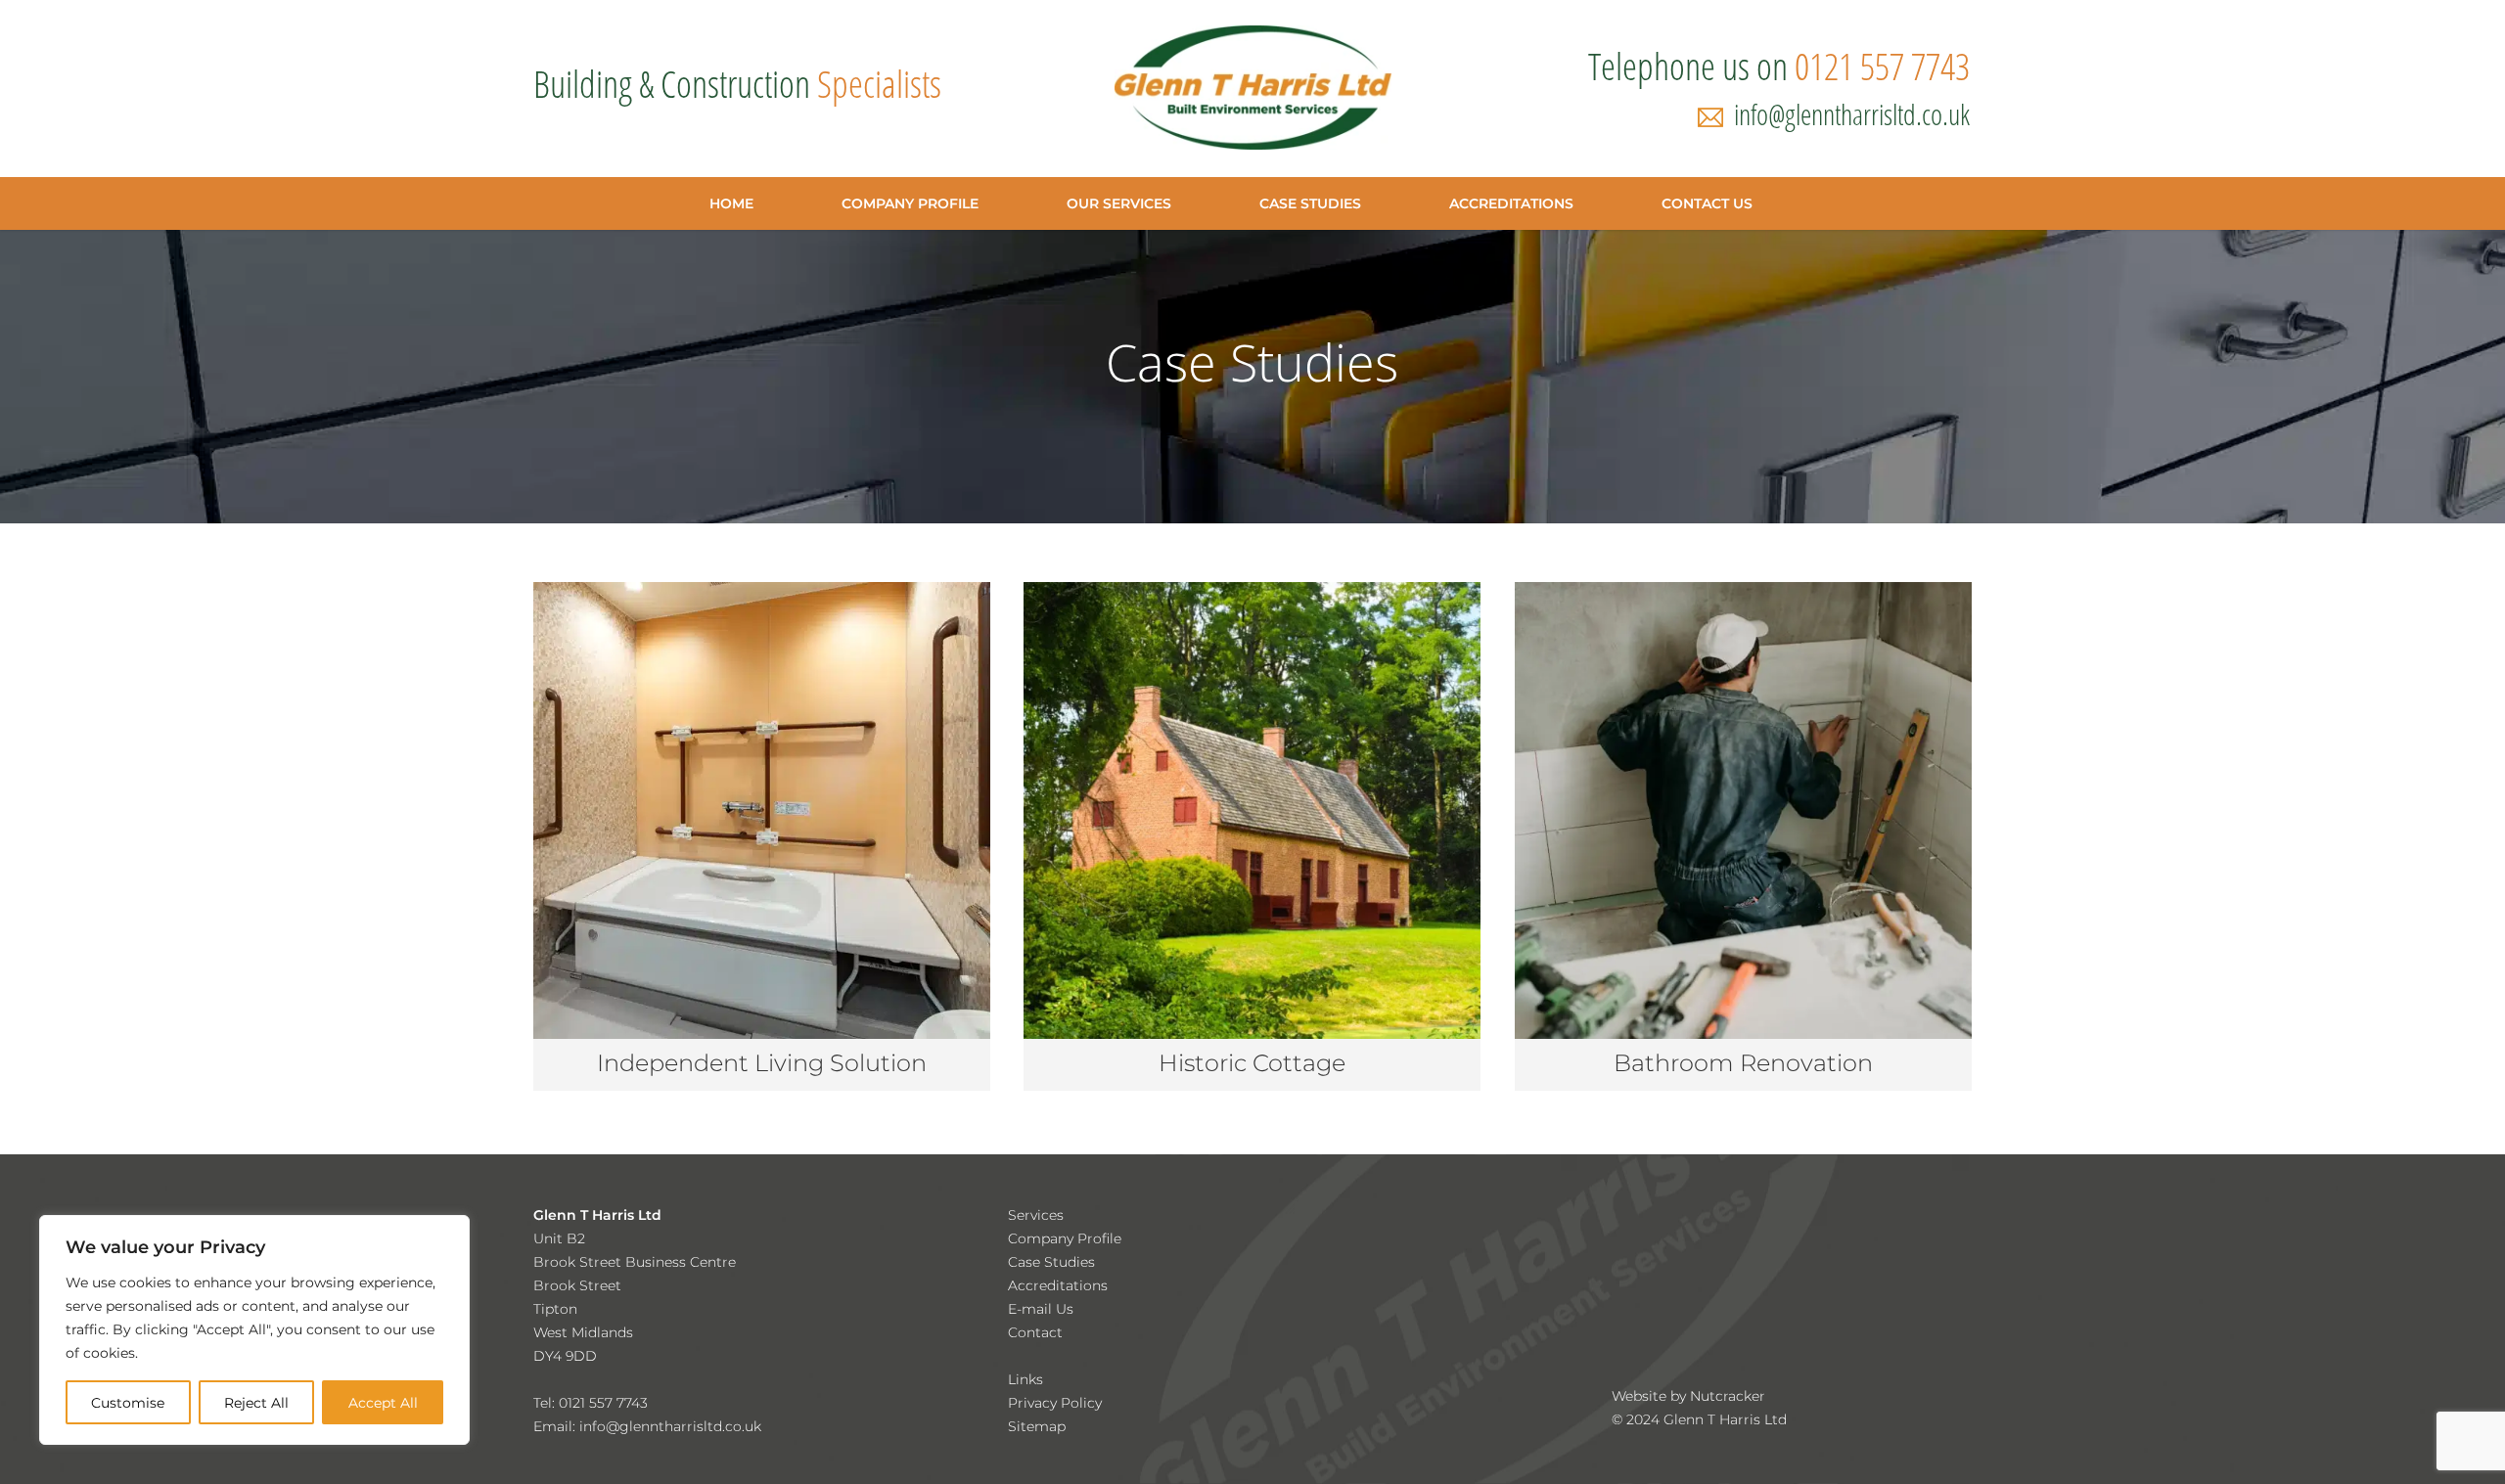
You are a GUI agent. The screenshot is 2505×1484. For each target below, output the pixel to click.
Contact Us (1707, 203)
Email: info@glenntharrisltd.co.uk (647, 1426)
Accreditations (1058, 1285)
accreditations (1511, 203)
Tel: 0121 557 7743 (591, 1403)
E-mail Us (1041, 1309)
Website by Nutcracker (1688, 1396)
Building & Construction (737, 83)
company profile (910, 203)
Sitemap (1037, 1426)
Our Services (1119, 203)
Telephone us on (1779, 66)
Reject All (256, 1403)
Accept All (383, 1403)
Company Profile (1065, 1238)
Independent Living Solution (762, 1063)
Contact (1035, 1332)
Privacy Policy (1055, 1403)
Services (1036, 1215)
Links (1025, 1379)
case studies (1310, 203)
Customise (128, 1403)
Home (731, 203)
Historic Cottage (1252, 1063)
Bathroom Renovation (1743, 1063)
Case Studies (1051, 1262)
